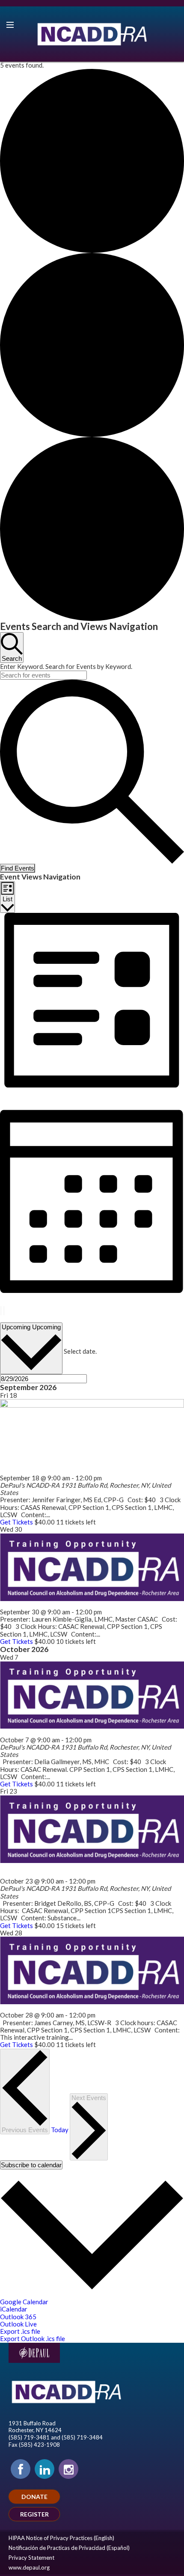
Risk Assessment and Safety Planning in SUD (66, 1604)
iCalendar (14, 2309)
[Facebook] (21, 2469)
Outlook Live (18, 2324)
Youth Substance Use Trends (43, 1732)
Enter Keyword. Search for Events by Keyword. (66, 666)
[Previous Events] (1, 1311)
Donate (34, 2497)
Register (34, 2514)
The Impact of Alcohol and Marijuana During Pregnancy (83, 1470)
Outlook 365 (18, 2317)
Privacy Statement (31, 2558)
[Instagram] (68, 2469)
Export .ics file (20, 2331)
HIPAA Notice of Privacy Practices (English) (61, 2538)
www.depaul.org (29, 2567)
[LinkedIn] (45, 2469)
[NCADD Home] (92, 34)
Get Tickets (17, 1522)
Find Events (18, 868)
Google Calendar (24, 2302)
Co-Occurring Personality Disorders (53, 2008)
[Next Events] (4, 1311)
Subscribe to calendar (31, 2165)
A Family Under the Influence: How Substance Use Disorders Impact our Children (90, 1870)
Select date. (80, 1351)
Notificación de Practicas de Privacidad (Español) (69, 2548)
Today (9, 1319)
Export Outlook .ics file (33, 2338)
